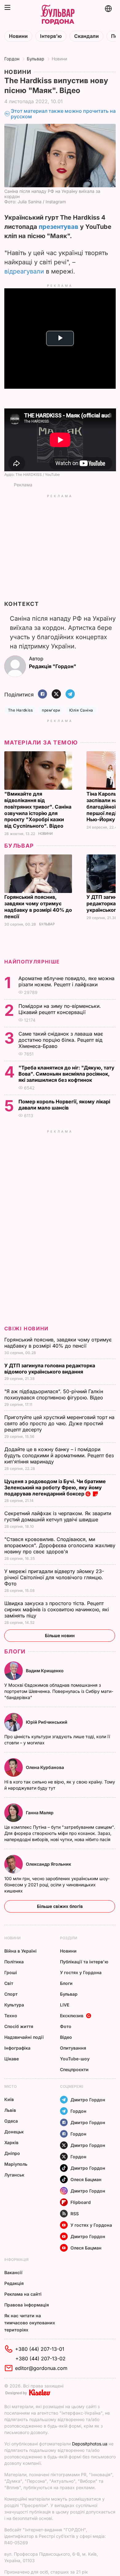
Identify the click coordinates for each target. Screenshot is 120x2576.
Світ (9, 1983)
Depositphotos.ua (90, 2444)
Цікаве (12, 2059)
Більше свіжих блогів (60, 1906)
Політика (14, 1962)
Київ (9, 2099)
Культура (14, 2005)
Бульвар (36, 59)
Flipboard (81, 2202)
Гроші (11, 1972)
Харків (11, 2142)
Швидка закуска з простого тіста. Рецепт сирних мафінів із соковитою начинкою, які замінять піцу (57, 1609)
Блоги (15, 1651)
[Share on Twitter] (56, 694)
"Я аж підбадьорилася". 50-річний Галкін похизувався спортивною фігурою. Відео (54, 1394)
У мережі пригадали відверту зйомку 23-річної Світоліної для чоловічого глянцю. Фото (54, 1577)
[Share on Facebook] (42, 694)
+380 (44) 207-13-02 (40, 2359)
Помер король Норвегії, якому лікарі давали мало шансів (64, 1105)
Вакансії (13, 2272)
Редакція (14, 2283)
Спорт (11, 1994)
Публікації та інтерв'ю (84, 1962)
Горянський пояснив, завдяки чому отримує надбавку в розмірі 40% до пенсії (38, 907)
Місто (10, 2086)
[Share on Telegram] (70, 694)
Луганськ (14, 2175)
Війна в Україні (20, 1951)
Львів (10, 2110)
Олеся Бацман (86, 2179)
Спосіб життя (19, 2026)
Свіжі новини (26, 1329)
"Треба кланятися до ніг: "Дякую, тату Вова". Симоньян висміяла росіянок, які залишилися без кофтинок (66, 1074)
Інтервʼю (51, 36)
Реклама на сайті (23, 2294)
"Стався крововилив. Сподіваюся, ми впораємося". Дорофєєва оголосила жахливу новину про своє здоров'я (60, 1545)
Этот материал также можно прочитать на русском (63, 114)
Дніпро (12, 2153)
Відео (66, 2037)
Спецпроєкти (74, 2069)
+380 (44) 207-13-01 (40, 2349)
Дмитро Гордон (88, 2100)
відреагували (24, 271)
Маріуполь (16, 2164)
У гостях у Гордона (81, 1972)
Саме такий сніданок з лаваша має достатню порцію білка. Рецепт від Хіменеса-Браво (61, 1040)
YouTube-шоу (75, 2059)
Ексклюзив (72, 2016)
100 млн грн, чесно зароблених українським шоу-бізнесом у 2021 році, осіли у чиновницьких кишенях (57, 1885)
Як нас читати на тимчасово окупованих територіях (30, 2323)
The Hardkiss (20, 710)
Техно (11, 2016)
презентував (59, 227)
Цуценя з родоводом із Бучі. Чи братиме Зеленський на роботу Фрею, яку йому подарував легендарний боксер (55, 1487)
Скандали (86, 36)
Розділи (69, 1938)
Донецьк (14, 2132)
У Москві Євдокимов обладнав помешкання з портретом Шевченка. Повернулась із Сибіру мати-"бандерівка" (59, 1691)
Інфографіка (17, 2048)
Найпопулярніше (32, 962)
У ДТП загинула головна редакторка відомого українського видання (50, 1369)
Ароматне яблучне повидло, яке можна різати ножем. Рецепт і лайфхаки (66, 981)
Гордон (12, 59)
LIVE (65, 2005)
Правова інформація (27, 2305)
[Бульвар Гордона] (58, 15)
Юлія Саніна (81, 710)
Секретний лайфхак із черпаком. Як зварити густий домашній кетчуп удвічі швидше (58, 1516)
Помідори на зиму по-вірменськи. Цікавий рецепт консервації (60, 1009)
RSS (75, 2214)
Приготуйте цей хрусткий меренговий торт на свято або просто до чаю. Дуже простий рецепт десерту (59, 1423)
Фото (66, 2026)
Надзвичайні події (24, 2037)
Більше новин (60, 1635)
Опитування (73, 2048)
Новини (18, 36)
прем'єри (51, 710)
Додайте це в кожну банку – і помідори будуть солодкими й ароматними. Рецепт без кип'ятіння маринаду (59, 1455)
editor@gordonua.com (41, 2368)
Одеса (11, 2121)
